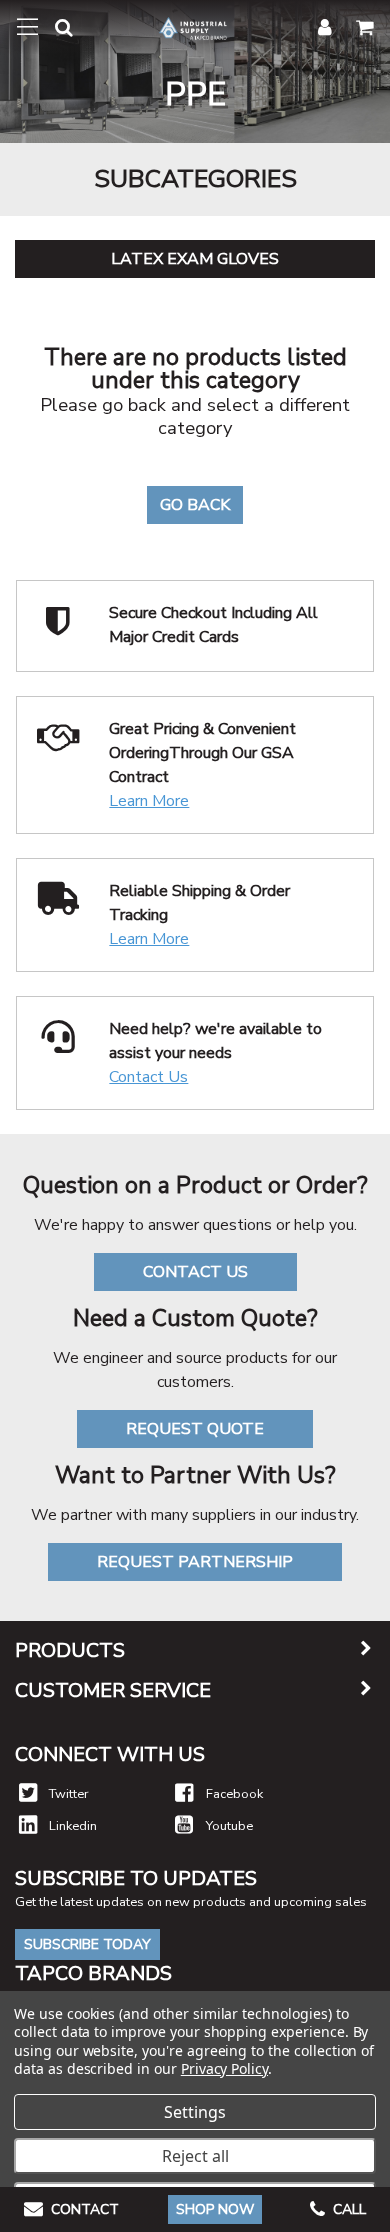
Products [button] (70, 1651)
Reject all (195, 2156)
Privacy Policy (224, 2068)
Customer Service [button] (113, 1691)
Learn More (149, 801)
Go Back (195, 505)
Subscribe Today (87, 1944)
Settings (195, 2112)
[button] (56, 31)
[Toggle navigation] (27, 27)
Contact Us (148, 1077)
